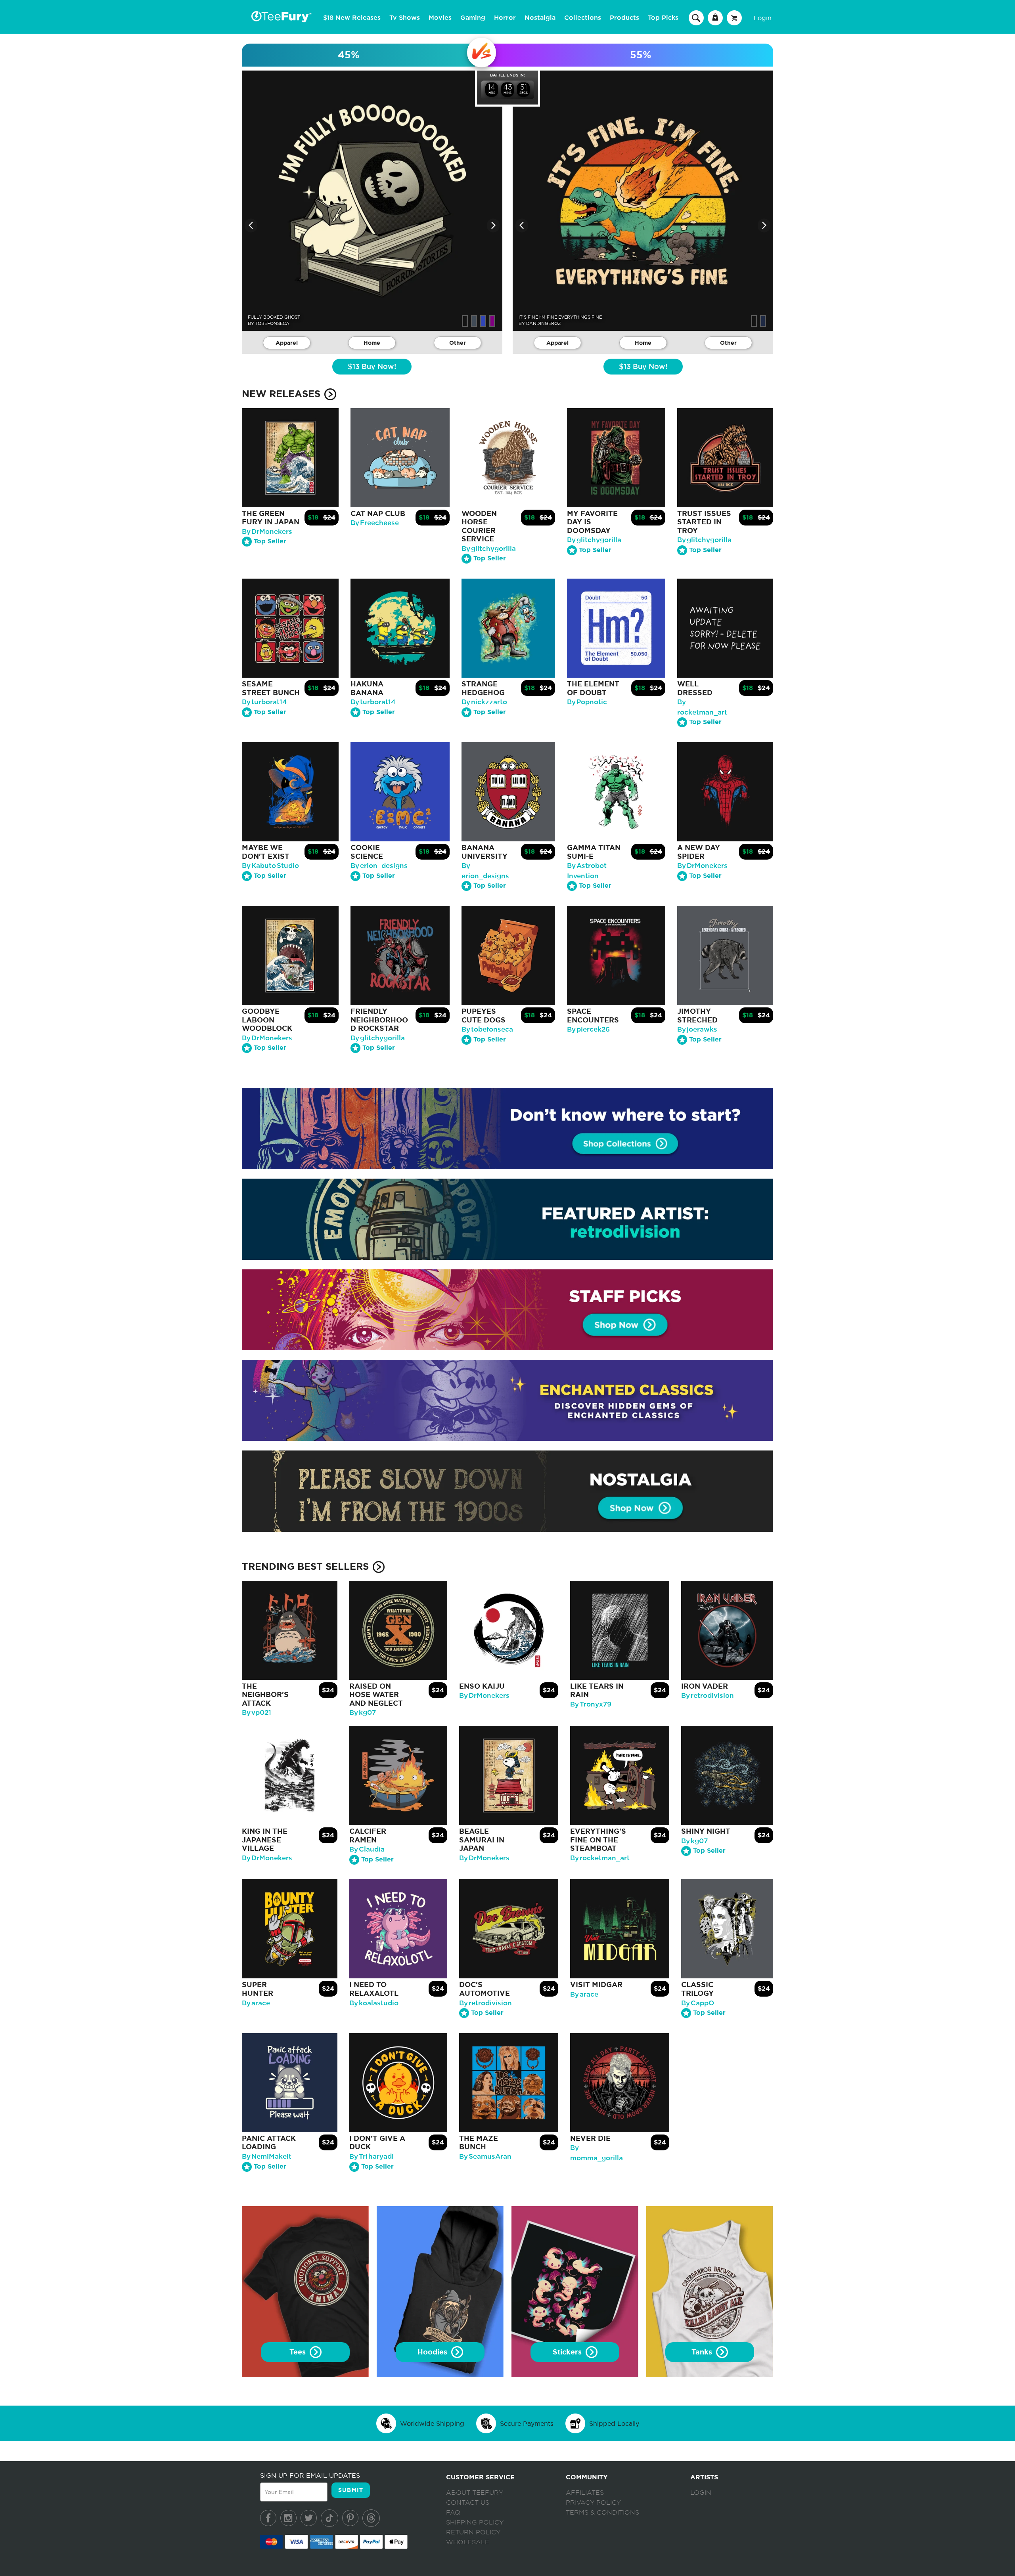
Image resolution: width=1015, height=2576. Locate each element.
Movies (440, 18)
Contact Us (468, 2503)
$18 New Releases (352, 18)
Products (624, 18)
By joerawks (697, 1029)
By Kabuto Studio (270, 866)
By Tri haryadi (372, 2157)
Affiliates (585, 2493)
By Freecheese (375, 523)
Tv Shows (405, 18)
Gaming (473, 18)
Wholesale (468, 2542)
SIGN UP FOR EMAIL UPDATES (310, 2475)
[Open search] (696, 17)
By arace (256, 2003)
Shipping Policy (475, 2522)
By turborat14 (264, 702)
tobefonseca (272, 323)
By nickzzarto (484, 702)
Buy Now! (372, 367)
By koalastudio (374, 2003)
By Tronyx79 (591, 1704)
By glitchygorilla (489, 549)
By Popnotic (587, 702)
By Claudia (367, 1849)
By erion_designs (379, 866)
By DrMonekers (267, 532)
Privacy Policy (593, 2503)
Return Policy (473, 2532)
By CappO (698, 2003)
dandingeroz (544, 323)
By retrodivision (708, 1696)
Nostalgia (540, 18)
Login (763, 18)
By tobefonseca (487, 1029)
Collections (583, 18)
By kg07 (363, 1713)
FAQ (453, 2513)
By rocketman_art (600, 1858)
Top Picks (663, 18)
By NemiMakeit (267, 2157)
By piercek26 (588, 1029)
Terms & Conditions (602, 2513)
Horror (505, 18)
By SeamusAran (485, 2157)
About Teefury (475, 2493)
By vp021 (257, 1713)
